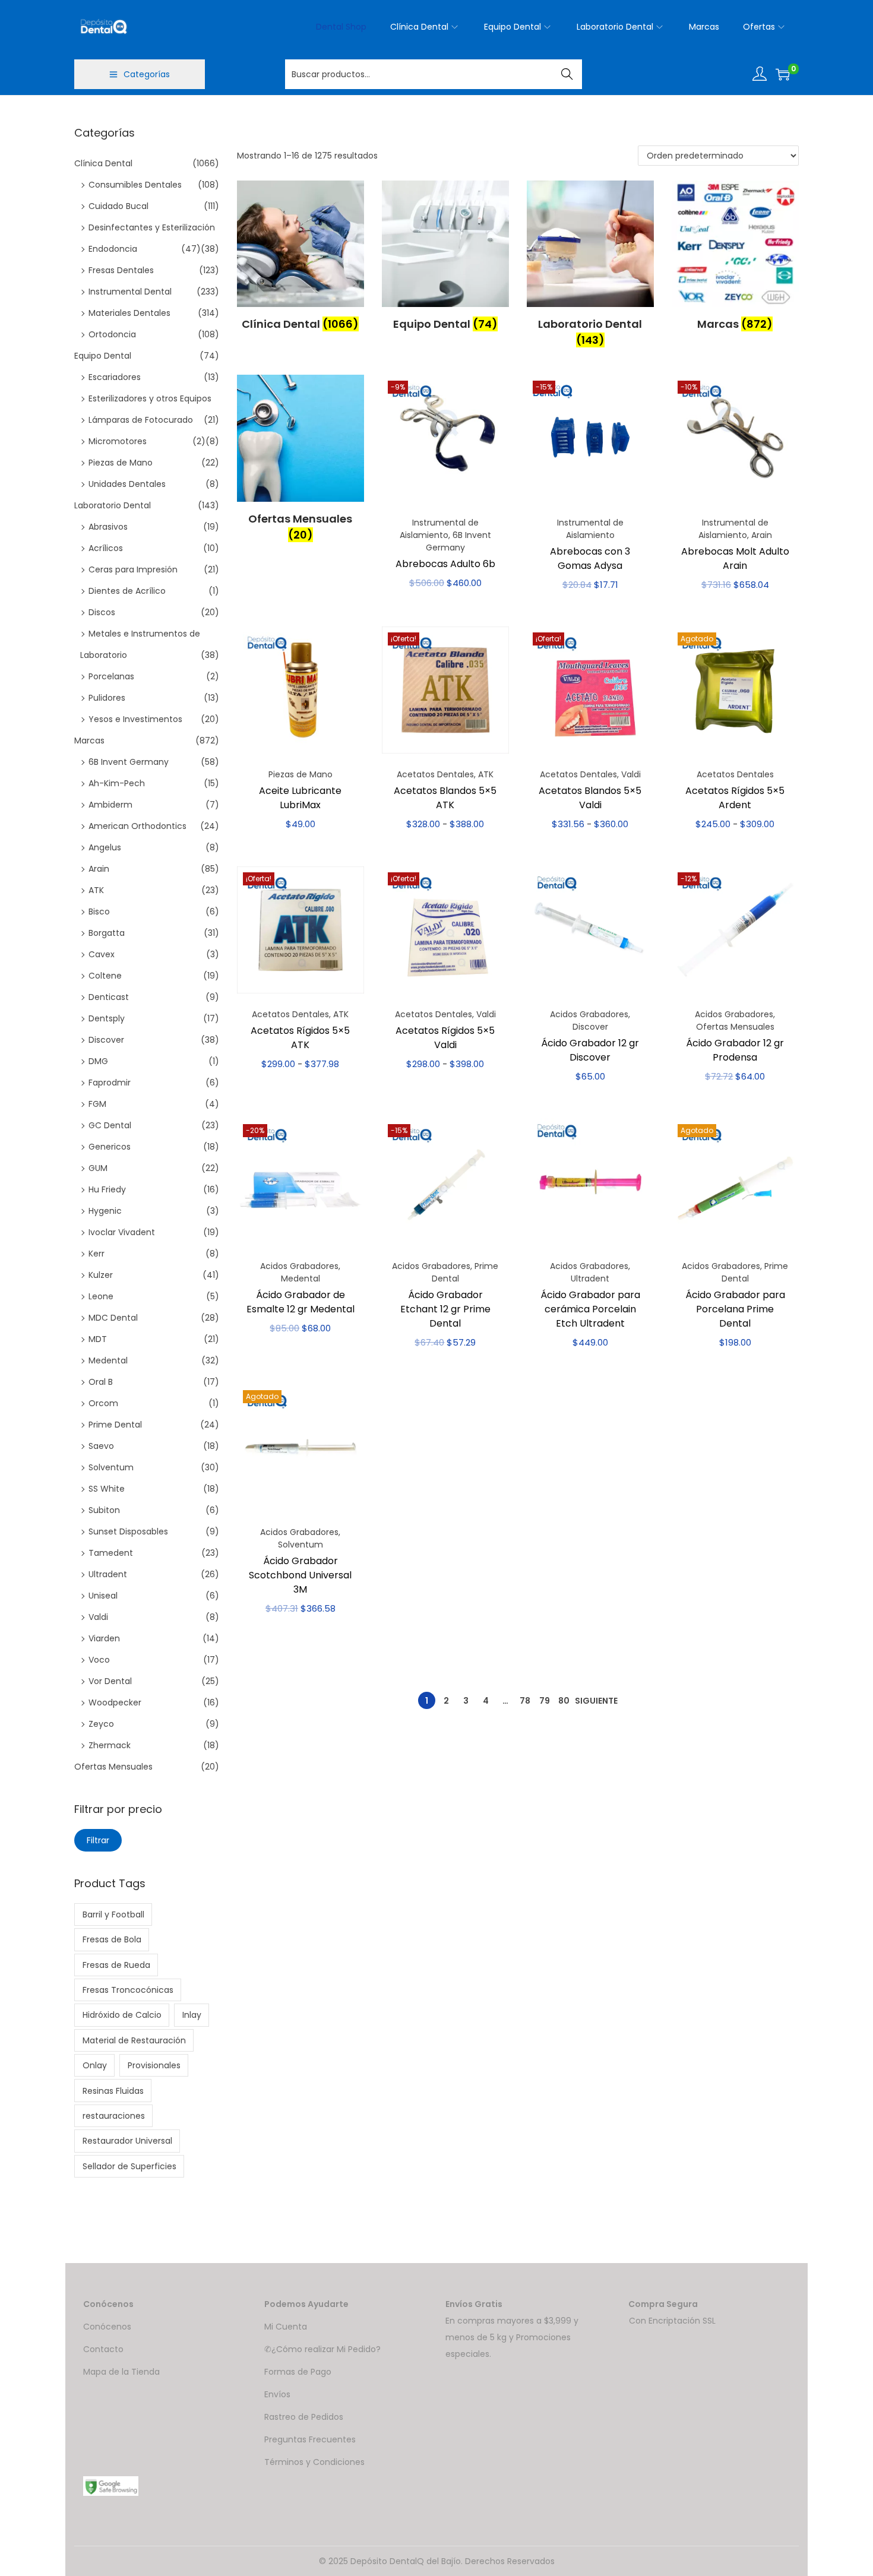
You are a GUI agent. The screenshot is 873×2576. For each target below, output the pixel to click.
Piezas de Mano (301, 774)
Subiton (104, 1510)
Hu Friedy (107, 1189)
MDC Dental (113, 1318)
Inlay (192, 2015)
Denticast (109, 997)
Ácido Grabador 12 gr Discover (590, 1050)
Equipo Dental (103, 356)
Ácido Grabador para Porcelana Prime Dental (735, 1309)
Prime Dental (115, 1425)
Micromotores (118, 441)
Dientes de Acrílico (127, 591)
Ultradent (590, 1278)
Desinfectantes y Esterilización (152, 227)
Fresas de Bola (112, 1939)
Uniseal (103, 1596)
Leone (101, 1296)
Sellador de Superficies (129, 2166)
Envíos (277, 2394)
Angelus (105, 847)
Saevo (101, 1446)
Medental (301, 1278)
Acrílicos (106, 548)
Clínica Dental (103, 163)
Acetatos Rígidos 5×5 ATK (300, 1038)
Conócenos (107, 2327)
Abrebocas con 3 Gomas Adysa (590, 558)
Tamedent (111, 1553)
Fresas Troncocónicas (128, 1990)
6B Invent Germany (458, 541)
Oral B (101, 1382)
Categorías (147, 74)
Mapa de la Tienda (121, 2372)
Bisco (99, 912)
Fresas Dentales (121, 270)
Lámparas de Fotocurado (141, 420)
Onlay (95, 2065)
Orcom (103, 1403)
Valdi (631, 774)
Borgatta (107, 933)
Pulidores (107, 698)
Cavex (102, 954)
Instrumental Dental (130, 292)
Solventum (301, 1545)
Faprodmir (110, 1083)
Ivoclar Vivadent (122, 1232)
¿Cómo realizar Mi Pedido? (326, 2349)
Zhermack (110, 1745)
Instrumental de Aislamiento (439, 529)
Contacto (103, 2349)
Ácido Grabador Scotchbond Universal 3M (300, 1575)
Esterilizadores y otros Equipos (150, 398)
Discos (102, 612)
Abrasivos (108, 527)
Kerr (97, 1254)
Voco (99, 1660)
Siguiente (596, 1701)
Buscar (567, 74)
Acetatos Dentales (435, 774)
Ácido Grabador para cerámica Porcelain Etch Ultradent (590, 1309)
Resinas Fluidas (113, 2091)
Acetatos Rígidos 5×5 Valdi (445, 1038)
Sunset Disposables (128, 1531)
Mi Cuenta (286, 2327)
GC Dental (110, 1125)
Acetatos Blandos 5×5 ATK (445, 798)
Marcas (89, 740)
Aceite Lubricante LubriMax (300, 798)
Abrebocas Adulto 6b (445, 564)
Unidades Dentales (127, 484)
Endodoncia (113, 249)
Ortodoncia (112, 334)
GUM (98, 1168)
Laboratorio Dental (113, 505)
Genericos (110, 1147)
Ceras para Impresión (133, 569)
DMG (98, 1061)
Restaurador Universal (127, 2141)
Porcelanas (111, 676)
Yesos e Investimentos (135, 719)
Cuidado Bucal (118, 206)
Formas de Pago (298, 2372)
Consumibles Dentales (135, 185)
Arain (762, 535)
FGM (97, 1104)
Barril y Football (113, 1914)
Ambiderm (110, 805)
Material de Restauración (134, 2040)
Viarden (104, 1638)
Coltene (105, 976)
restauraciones (114, 2116)
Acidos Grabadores (589, 1014)
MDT (98, 1339)
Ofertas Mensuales (735, 1027)
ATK (486, 774)
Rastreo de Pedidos (304, 2417)
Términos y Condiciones (314, 2462)
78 (525, 1701)
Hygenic (105, 1211)
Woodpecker (115, 1702)
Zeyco (101, 1724)
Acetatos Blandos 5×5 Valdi (590, 798)
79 (545, 1701)
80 (564, 1701)
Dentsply (107, 1018)
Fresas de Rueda (116, 1965)
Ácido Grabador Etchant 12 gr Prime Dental (445, 1309)
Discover (590, 1027)
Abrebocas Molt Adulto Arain (735, 558)
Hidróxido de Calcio (122, 2015)
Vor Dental (110, 1681)
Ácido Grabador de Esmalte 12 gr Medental (301, 1302)
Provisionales (154, 2065)
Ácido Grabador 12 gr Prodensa (735, 1050)
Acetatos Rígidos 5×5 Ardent (735, 798)
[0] (783, 74)
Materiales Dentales (129, 313)
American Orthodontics (137, 826)
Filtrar (98, 1840)
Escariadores (115, 377)
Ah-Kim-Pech (117, 783)
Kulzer (101, 1275)
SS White (107, 1489)
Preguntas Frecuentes (310, 2439)
